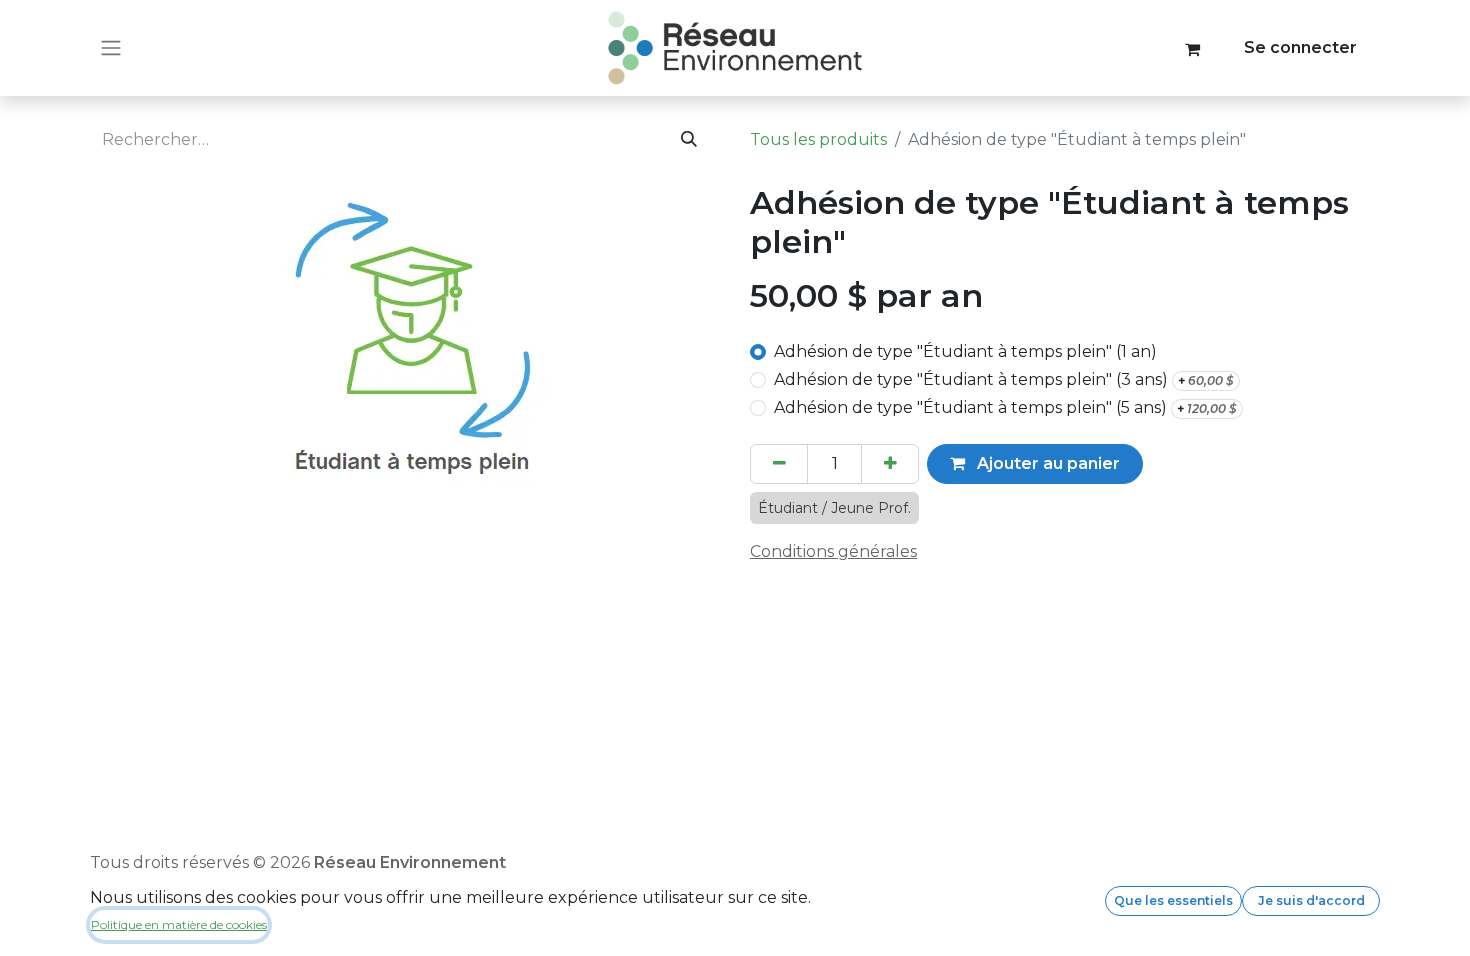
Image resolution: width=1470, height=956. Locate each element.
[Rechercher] (689, 140)
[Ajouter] (890, 464)
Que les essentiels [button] (1173, 900)
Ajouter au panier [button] (1046, 463)
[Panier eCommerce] (1193, 48)
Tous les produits (818, 139)
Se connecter (1300, 47)
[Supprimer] (779, 464)
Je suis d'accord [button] (1311, 900)
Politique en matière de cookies (179, 924)
